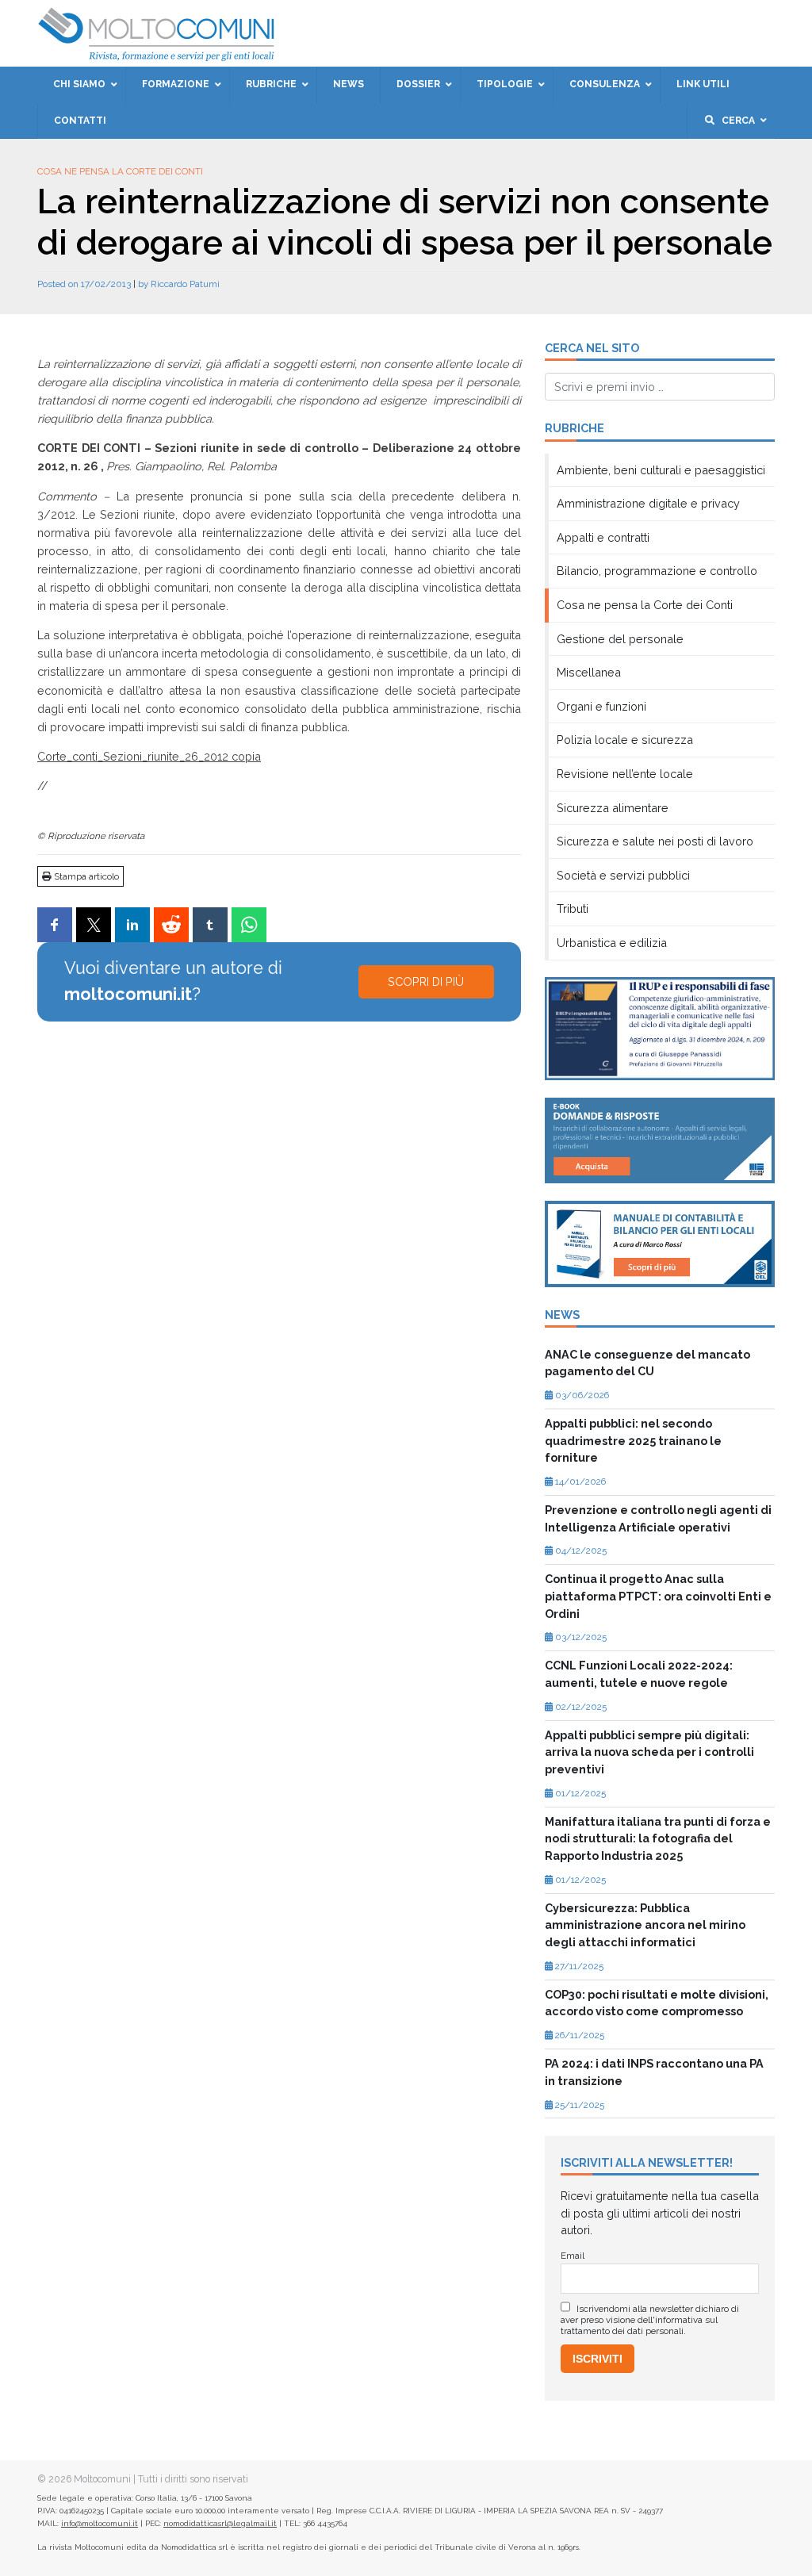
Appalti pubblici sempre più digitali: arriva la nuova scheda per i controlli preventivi (649, 1752)
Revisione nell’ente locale (625, 774)
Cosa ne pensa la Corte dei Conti (120, 171)
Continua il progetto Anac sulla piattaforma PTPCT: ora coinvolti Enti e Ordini (658, 1596)
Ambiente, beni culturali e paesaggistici (661, 470)
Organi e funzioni (601, 706)
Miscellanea (589, 672)
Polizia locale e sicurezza (625, 740)
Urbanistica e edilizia (612, 943)
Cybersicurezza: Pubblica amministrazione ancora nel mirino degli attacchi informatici (645, 1925)
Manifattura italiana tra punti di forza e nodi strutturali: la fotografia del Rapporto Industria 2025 (658, 1838)
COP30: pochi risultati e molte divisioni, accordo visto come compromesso (657, 2003)
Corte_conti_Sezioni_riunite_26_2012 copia (149, 756)
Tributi (573, 908)
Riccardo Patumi (185, 284)
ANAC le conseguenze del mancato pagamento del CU (647, 1363)
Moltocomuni (102, 2479)
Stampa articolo (85, 876)
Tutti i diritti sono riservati (193, 2479)
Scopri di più (426, 981)
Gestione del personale (620, 639)
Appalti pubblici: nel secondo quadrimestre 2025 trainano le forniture (633, 1440)
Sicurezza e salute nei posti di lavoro (655, 841)
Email (573, 2256)
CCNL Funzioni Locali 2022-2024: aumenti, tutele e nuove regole (639, 1674)
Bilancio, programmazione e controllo (657, 571)
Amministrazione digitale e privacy (648, 503)
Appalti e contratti (603, 537)
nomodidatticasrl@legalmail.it (220, 2523)
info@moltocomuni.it (100, 2523)
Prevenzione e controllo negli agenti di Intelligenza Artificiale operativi (658, 1518)
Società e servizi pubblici (623, 875)
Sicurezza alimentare (613, 808)
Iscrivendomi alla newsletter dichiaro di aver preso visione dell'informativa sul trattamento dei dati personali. (650, 2320)
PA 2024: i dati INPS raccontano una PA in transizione (654, 2072)
